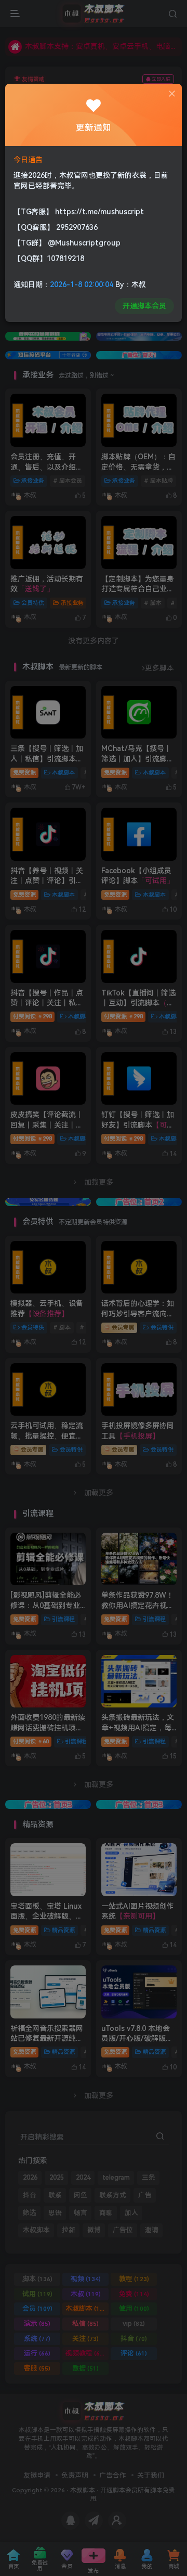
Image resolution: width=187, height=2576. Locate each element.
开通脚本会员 (144, 306)
